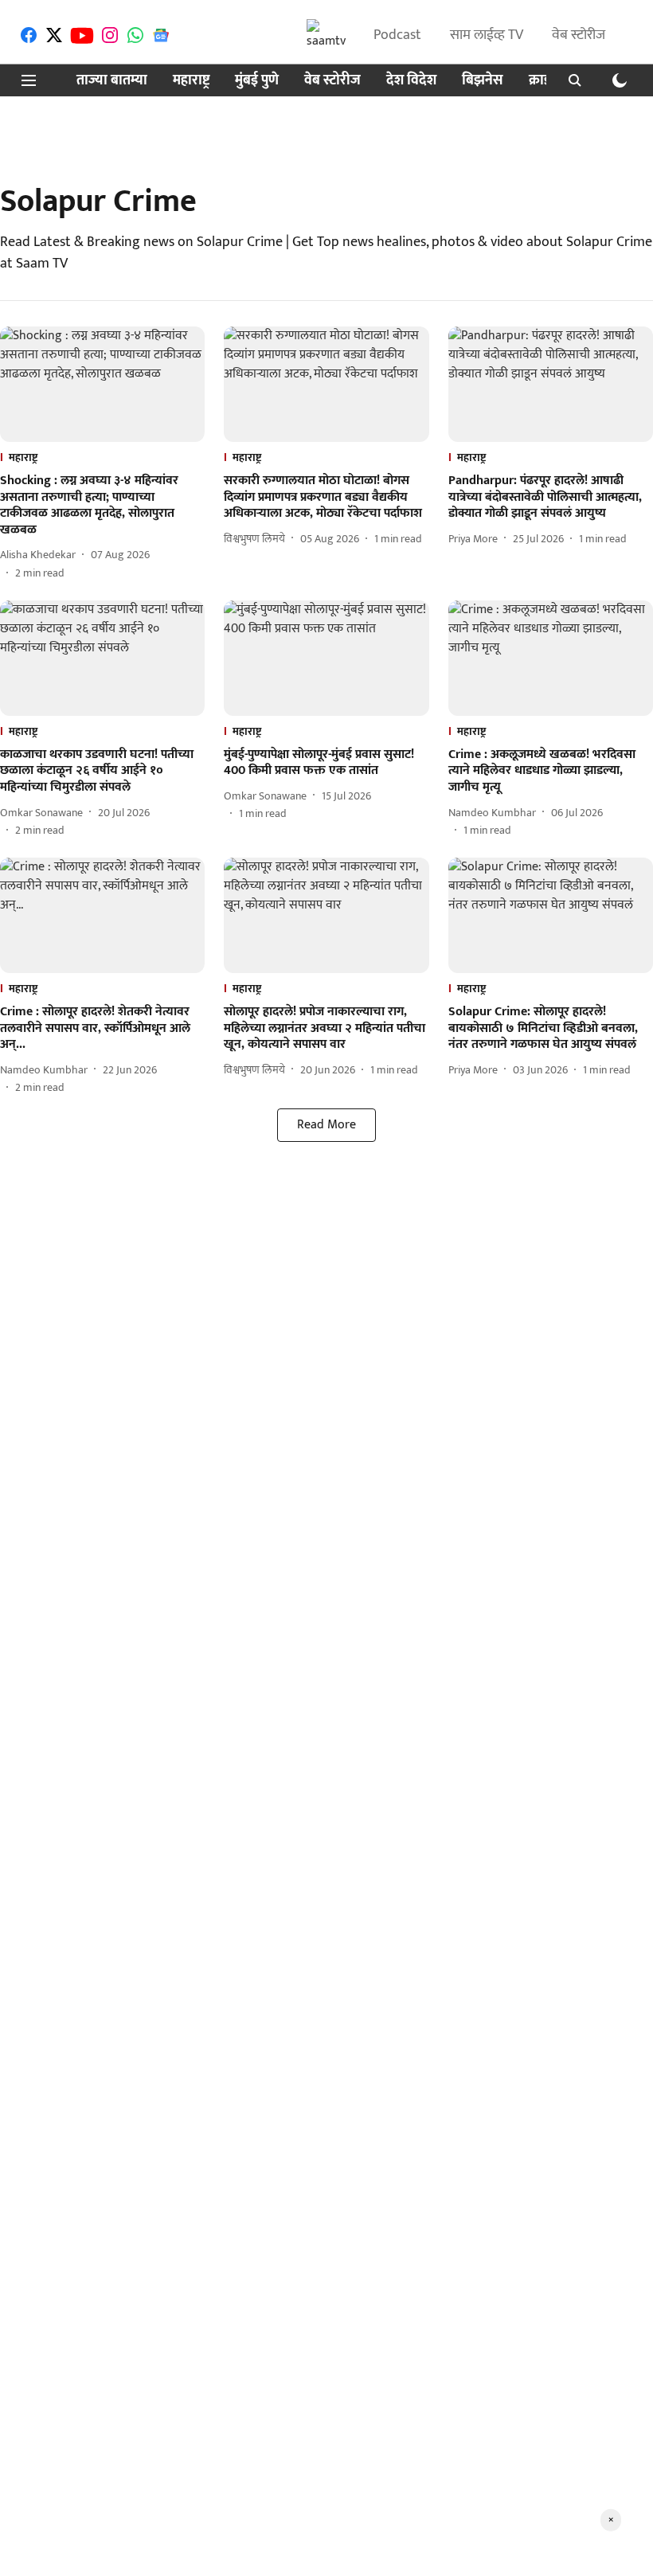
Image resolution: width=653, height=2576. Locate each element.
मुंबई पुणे (257, 81)
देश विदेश (411, 81)
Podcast (397, 35)
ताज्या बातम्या (112, 81)
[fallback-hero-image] (102, 384)
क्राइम (544, 81)
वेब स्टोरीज (579, 35)
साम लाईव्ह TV (487, 35)
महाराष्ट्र (191, 81)
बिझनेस (483, 81)
